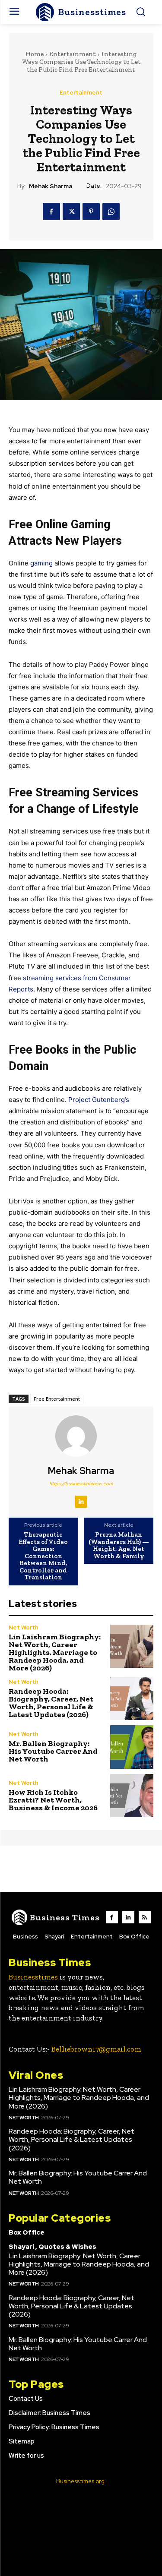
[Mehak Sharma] (81, 1436)
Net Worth (24, 1627)
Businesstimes (33, 1977)
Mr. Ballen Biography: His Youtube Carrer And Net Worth (53, 1751)
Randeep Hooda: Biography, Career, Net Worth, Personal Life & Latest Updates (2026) (51, 1703)
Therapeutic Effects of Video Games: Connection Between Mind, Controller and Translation (43, 1556)
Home (35, 54)
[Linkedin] (81, 1502)
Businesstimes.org (80, 2481)
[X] (71, 212)
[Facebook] (51, 212)
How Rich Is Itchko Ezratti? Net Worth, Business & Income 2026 (53, 1800)
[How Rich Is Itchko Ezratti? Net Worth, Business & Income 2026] (132, 1796)
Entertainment (73, 54)
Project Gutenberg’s (99, 1100)
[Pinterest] (91, 212)
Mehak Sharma (51, 186)
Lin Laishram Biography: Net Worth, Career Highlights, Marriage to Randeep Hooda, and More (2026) (55, 1652)
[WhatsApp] (111, 212)
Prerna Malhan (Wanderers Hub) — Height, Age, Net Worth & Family (119, 1545)
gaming (41, 563)
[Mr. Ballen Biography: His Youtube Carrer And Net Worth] (132, 1747)
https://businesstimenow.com (81, 1484)
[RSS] (145, 1917)
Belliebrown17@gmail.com (96, 2049)
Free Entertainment (57, 1399)
